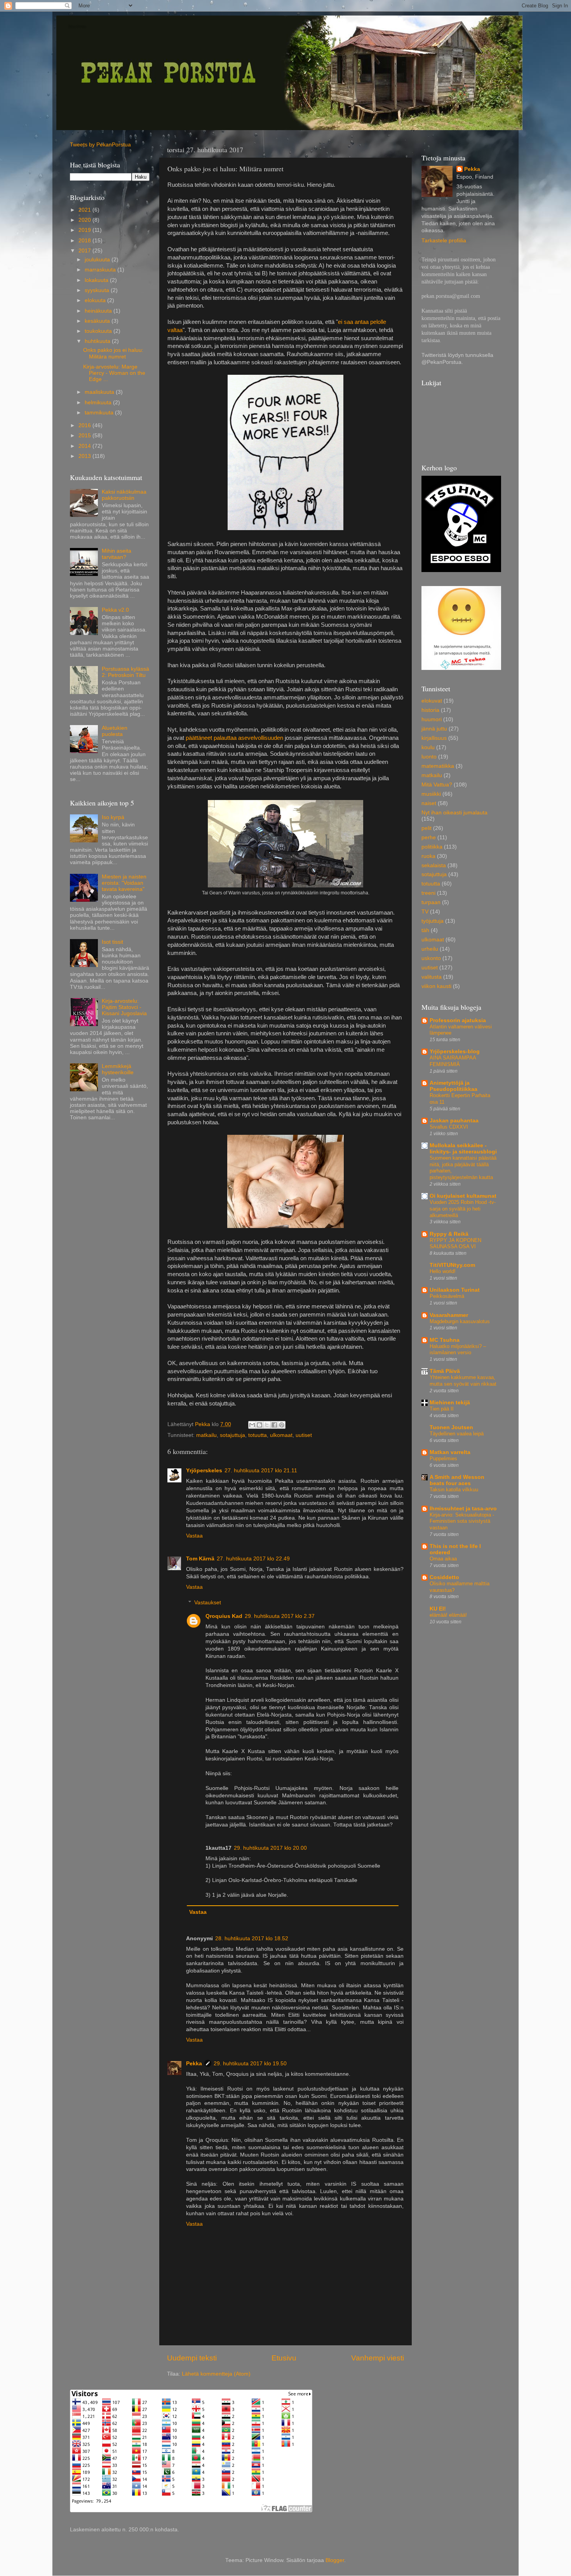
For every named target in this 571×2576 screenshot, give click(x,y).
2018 (85, 241)
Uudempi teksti (192, 2358)
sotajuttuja (232, 1435)
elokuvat (432, 701)
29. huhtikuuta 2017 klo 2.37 (280, 1616)
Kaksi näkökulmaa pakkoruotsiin (124, 495)
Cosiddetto (444, 1577)
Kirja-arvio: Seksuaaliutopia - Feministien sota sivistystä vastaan (462, 1521)
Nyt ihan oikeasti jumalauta (454, 813)
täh (425, 930)
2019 (85, 230)
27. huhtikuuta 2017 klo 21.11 (261, 1471)
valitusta (432, 977)
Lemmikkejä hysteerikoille (118, 1069)
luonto (429, 757)
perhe (429, 838)
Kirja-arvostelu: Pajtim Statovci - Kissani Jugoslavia (124, 1007)
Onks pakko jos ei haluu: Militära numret (113, 353)
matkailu (206, 1435)
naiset (429, 803)
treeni (428, 893)
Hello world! (443, 1271)
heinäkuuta (99, 311)
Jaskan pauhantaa (454, 1121)
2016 (85, 425)
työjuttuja (433, 921)
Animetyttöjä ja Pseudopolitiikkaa (453, 1086)
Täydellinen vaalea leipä (457, 1434)
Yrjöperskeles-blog (455, 1051)
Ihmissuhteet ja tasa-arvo (463, 1509)
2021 (85, 210)
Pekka (194, 2064)
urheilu (430, 949)
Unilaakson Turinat (455, 1290)
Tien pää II (442, 1409)
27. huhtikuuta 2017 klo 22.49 (253, 1559)
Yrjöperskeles (204, 1471)
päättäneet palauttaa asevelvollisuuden (234, 738)
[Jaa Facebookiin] (274, 1425)
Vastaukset (208, 1603)
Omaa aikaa (443, 1559)
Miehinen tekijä (450, 1403)
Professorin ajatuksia (458, 1020)
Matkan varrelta (450, 1452)
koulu (428, 747)
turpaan (431, 902)
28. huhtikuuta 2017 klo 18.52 (252, 1939)
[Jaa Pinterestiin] (282, 1425)
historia (430, 710)
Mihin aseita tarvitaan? (117, 554)
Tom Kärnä (200, 1559)
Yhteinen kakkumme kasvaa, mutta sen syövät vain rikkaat (463, 1381)
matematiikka (438, 766)
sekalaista (434, 865)
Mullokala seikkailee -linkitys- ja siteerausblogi (463, 1149)
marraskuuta (101, 270)
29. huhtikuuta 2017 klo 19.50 (250, 2064)
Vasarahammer (449, 1315)
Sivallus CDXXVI (449, 1127)
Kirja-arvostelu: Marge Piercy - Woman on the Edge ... (114, 373)
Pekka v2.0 (115, 610)
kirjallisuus (434, 738)
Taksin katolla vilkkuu (454, 1490)
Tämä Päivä (445, 1371)
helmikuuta (99, 403)
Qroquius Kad (224, 1616)
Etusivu (284, 2358)
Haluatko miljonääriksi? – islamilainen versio (458, 1350)
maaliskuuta (100, 392)
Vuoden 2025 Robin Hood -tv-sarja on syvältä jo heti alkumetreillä (463, 1209)
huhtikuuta (98, 341)
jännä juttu (434, 729)
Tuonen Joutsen (451, 1427)
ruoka (428, 856)
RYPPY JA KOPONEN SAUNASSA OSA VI (455, 1244)
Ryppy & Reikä (449, 1234)
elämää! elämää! (448, 1615)
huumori (432, 719)
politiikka (432, 847)
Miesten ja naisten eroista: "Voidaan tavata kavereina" (124, 883)
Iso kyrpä (113, 817)
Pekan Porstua (77, 26)
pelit (427, 828)
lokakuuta (97, 280)
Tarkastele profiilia (444, 241)
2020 (85, 220)
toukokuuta (99, 331)
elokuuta (96, 300)
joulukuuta (98, 260)
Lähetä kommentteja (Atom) (216, 2374)
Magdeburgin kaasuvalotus (460, 1321)
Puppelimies (443, 1458)
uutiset (304, 1435)
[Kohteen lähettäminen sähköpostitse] (252, 1425)
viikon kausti (436, 986)
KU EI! (438, 1609)
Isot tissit (112, 942)
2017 (85, 251)
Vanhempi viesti (378, 2358)
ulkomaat (281, 1435)
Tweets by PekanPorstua (100, 145)
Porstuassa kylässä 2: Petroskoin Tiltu (125, 672)
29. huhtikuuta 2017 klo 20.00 (270, 1848)
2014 (85, 446)
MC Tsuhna (445, 1340)
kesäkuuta (98, 321)
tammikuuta (100, 413)
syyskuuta (98, 290)
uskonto (431, 958)
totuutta (258, 1435)
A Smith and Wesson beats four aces (457, 1480)
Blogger (335, 2560)
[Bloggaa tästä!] (259, 1425)
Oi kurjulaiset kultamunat (463, 1196)
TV (425, 912)
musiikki (431, 794)
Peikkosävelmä (447, 1296)
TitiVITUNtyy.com (452, 1265)
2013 (85, 456)
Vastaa (194, 1536)
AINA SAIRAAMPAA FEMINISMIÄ (453, 1061)
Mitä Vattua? (437, 785)
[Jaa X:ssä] (267, 1425)
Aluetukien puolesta (115, 731)
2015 (85, 436)
